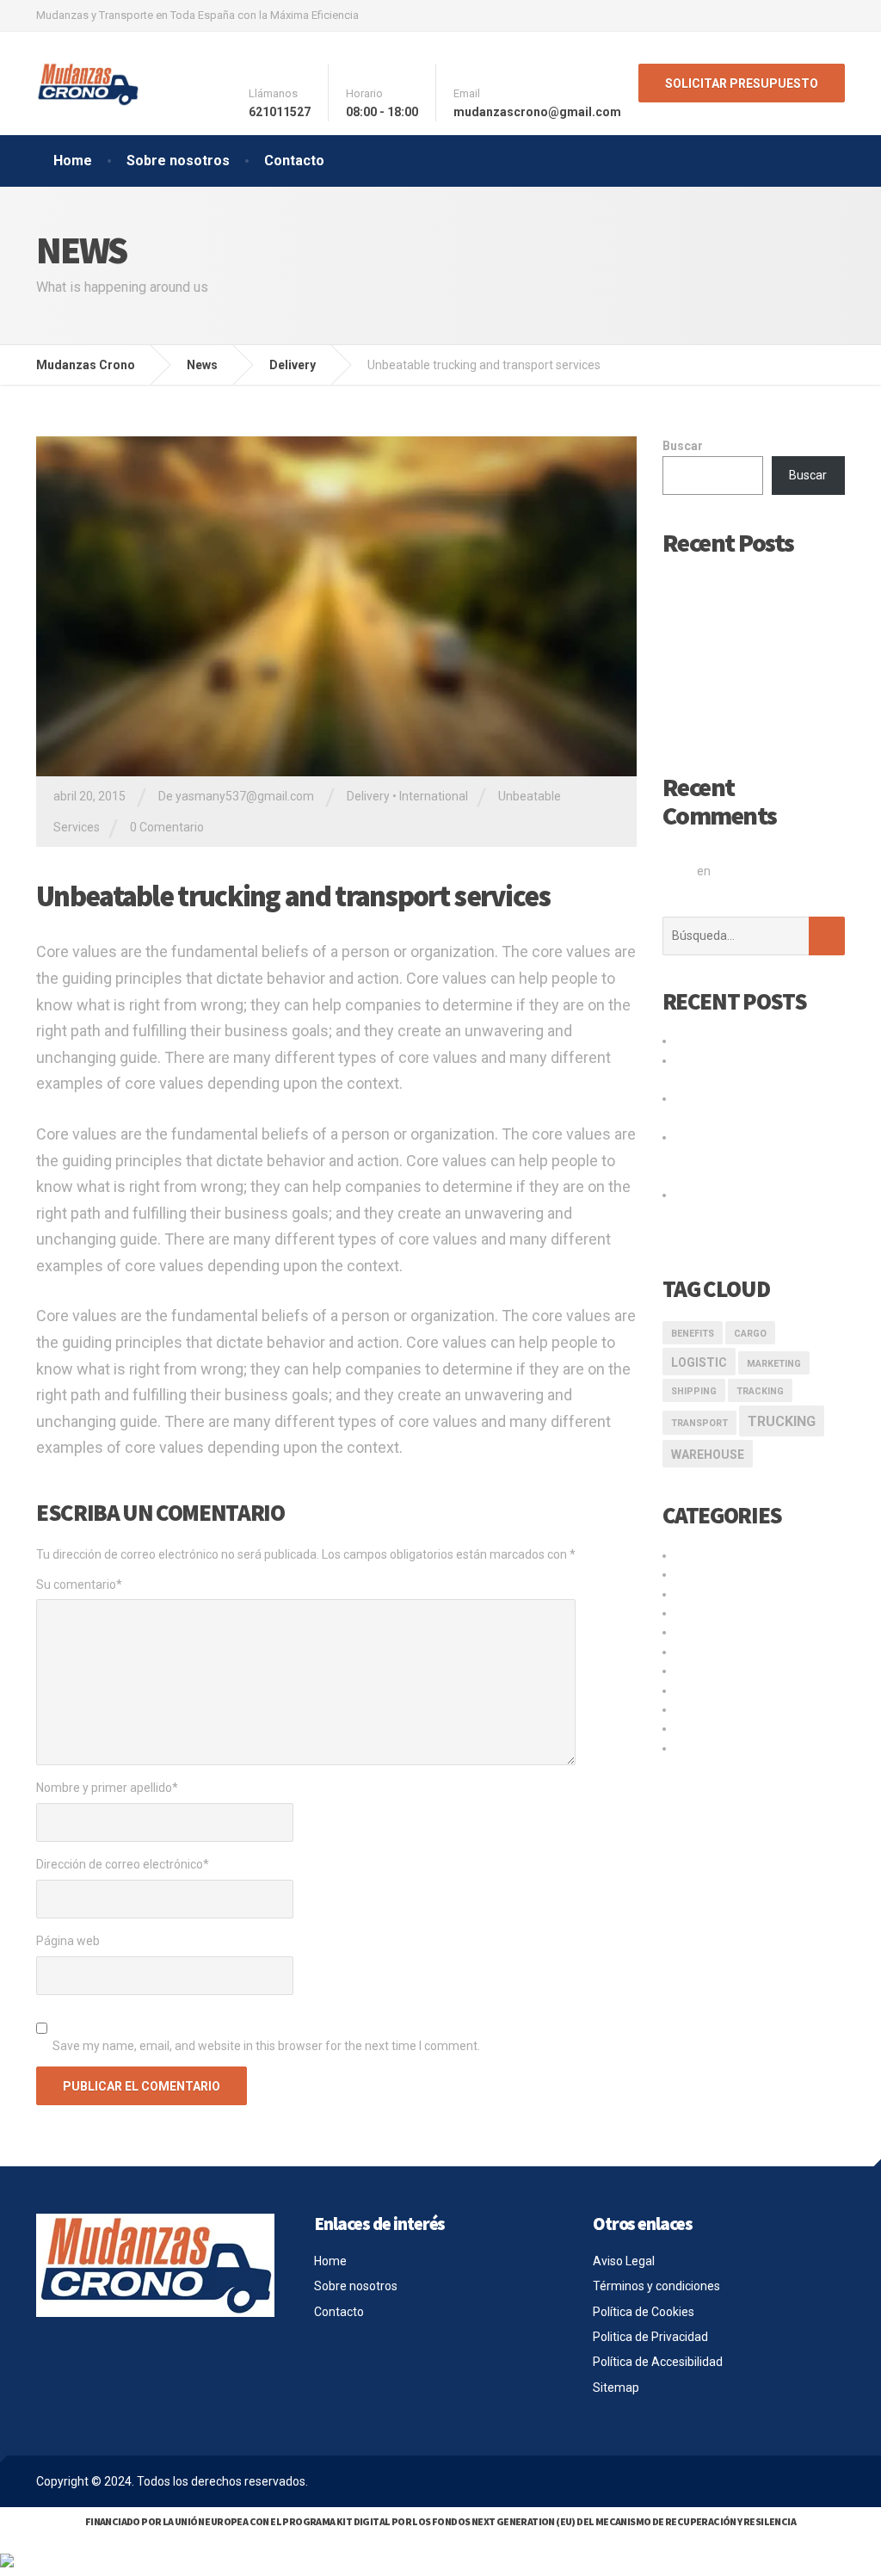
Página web (68, 1941)
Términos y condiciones (656, 2286)
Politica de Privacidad (650, 2337)
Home (73, 161)
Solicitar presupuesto (742, 83)
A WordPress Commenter (767, 849)
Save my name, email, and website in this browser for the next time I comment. (266, 2046)
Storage (697, 1671)
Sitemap (616, 2388)
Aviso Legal (624, 2261)
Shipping (694, 1391)
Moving (695, 1632)
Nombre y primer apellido (107, 1788)
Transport (702, 1690)
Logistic (696, 1613)
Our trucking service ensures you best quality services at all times (752, 1214)
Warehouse (708, 1455)
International (434, 796)
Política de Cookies (644, 2312)
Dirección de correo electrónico (123, 1864)
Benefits (693, 1334)
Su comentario (79, 1585)
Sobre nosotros (178, 161)
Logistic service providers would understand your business (743, 1156)
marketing (774, 1364)
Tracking (760, 1391)
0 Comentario (167, 827)
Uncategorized (715, 1728)
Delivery (368, 796)
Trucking (782, 1421)
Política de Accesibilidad (658, 2362)
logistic (699, 1362)
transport (699, 1423)
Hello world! (693, 576)
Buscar (683, 446)
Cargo (750, 1334)
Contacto (294, 161)
